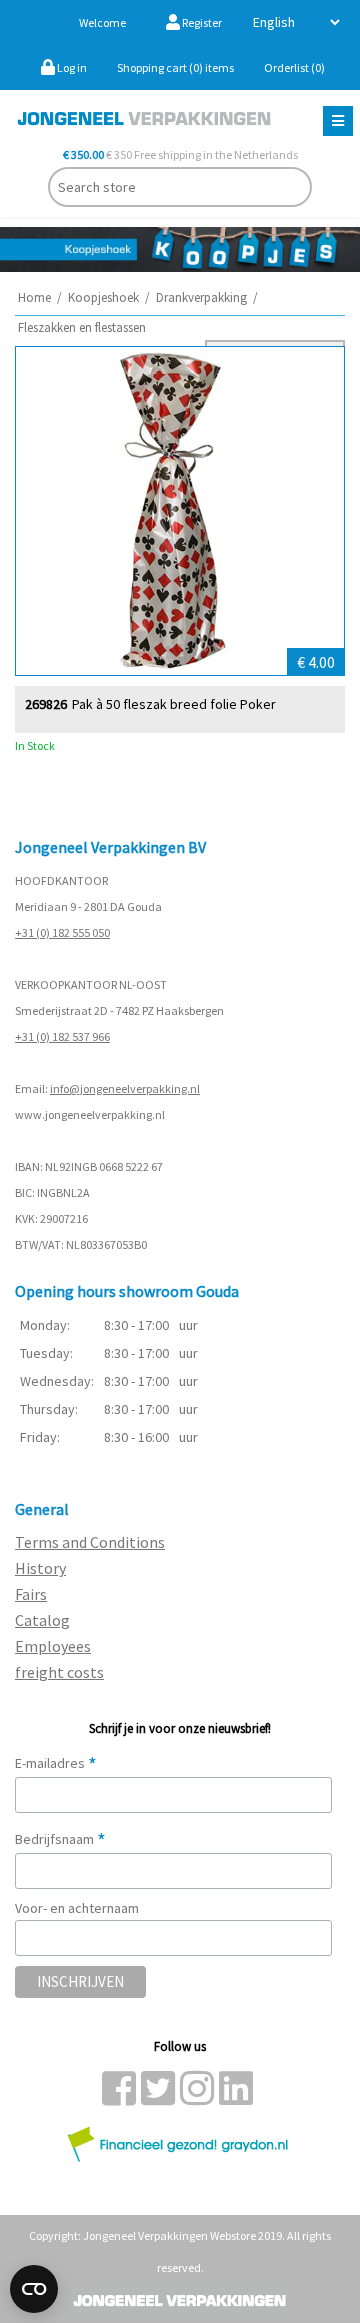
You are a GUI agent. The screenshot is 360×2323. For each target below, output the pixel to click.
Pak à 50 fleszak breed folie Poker (174, 704)
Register (201, 22)
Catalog (42, 1620)
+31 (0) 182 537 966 (62, 1036)
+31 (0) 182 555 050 (62, 932)
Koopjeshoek (103, 297)
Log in (71, 67)
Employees (53, 1646)
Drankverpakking (201, 297)
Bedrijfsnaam (60, 1839)
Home (34, 297)
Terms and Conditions (90, 1542)
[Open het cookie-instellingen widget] (34, 2289)
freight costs (59, 1672)
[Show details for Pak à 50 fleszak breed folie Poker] (180, 511)
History (40, 1568)
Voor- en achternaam (77, 1908)
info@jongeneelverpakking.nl (125, 1088)
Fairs (31, 1594)
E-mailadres (56, 1763)
